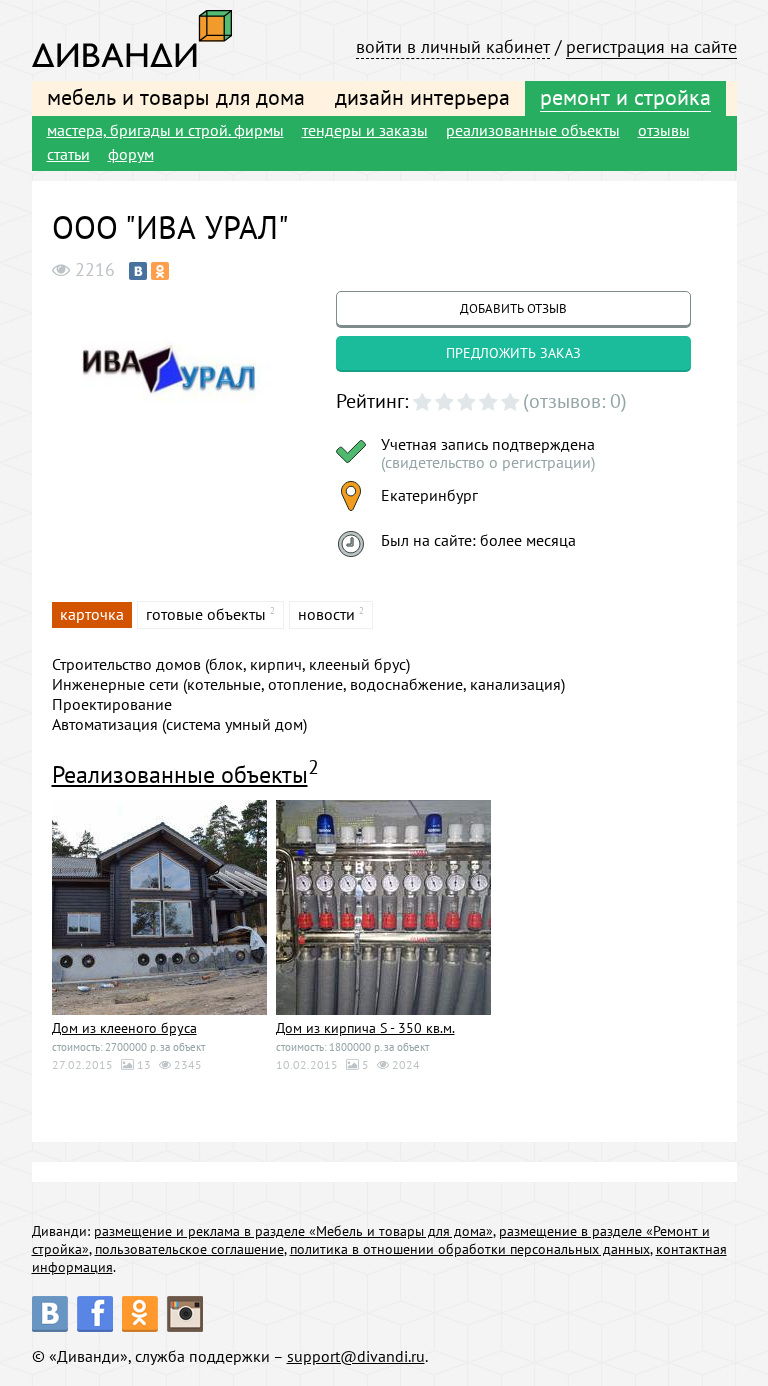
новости (326, 614)
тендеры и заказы (365, 130)
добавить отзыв (513, 308)
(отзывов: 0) (575, 401)
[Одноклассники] (160, 271)
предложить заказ (513, 353)
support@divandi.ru (356, 1356)
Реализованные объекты (180, 774)
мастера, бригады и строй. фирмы (165, 130)
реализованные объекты (533, 130)
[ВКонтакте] (138, 271)
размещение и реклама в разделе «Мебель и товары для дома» (293, 1231)
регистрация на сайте (651, 46)
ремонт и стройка (625, 97)
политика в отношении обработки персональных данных (470, 1249)
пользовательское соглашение (189, 1249)
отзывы (664, 130)
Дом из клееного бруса (124, 1028)
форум (131, 154)
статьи (68, 154)
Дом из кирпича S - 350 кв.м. (365, 1028)
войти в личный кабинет (453, 46)
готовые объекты (206, 614)
